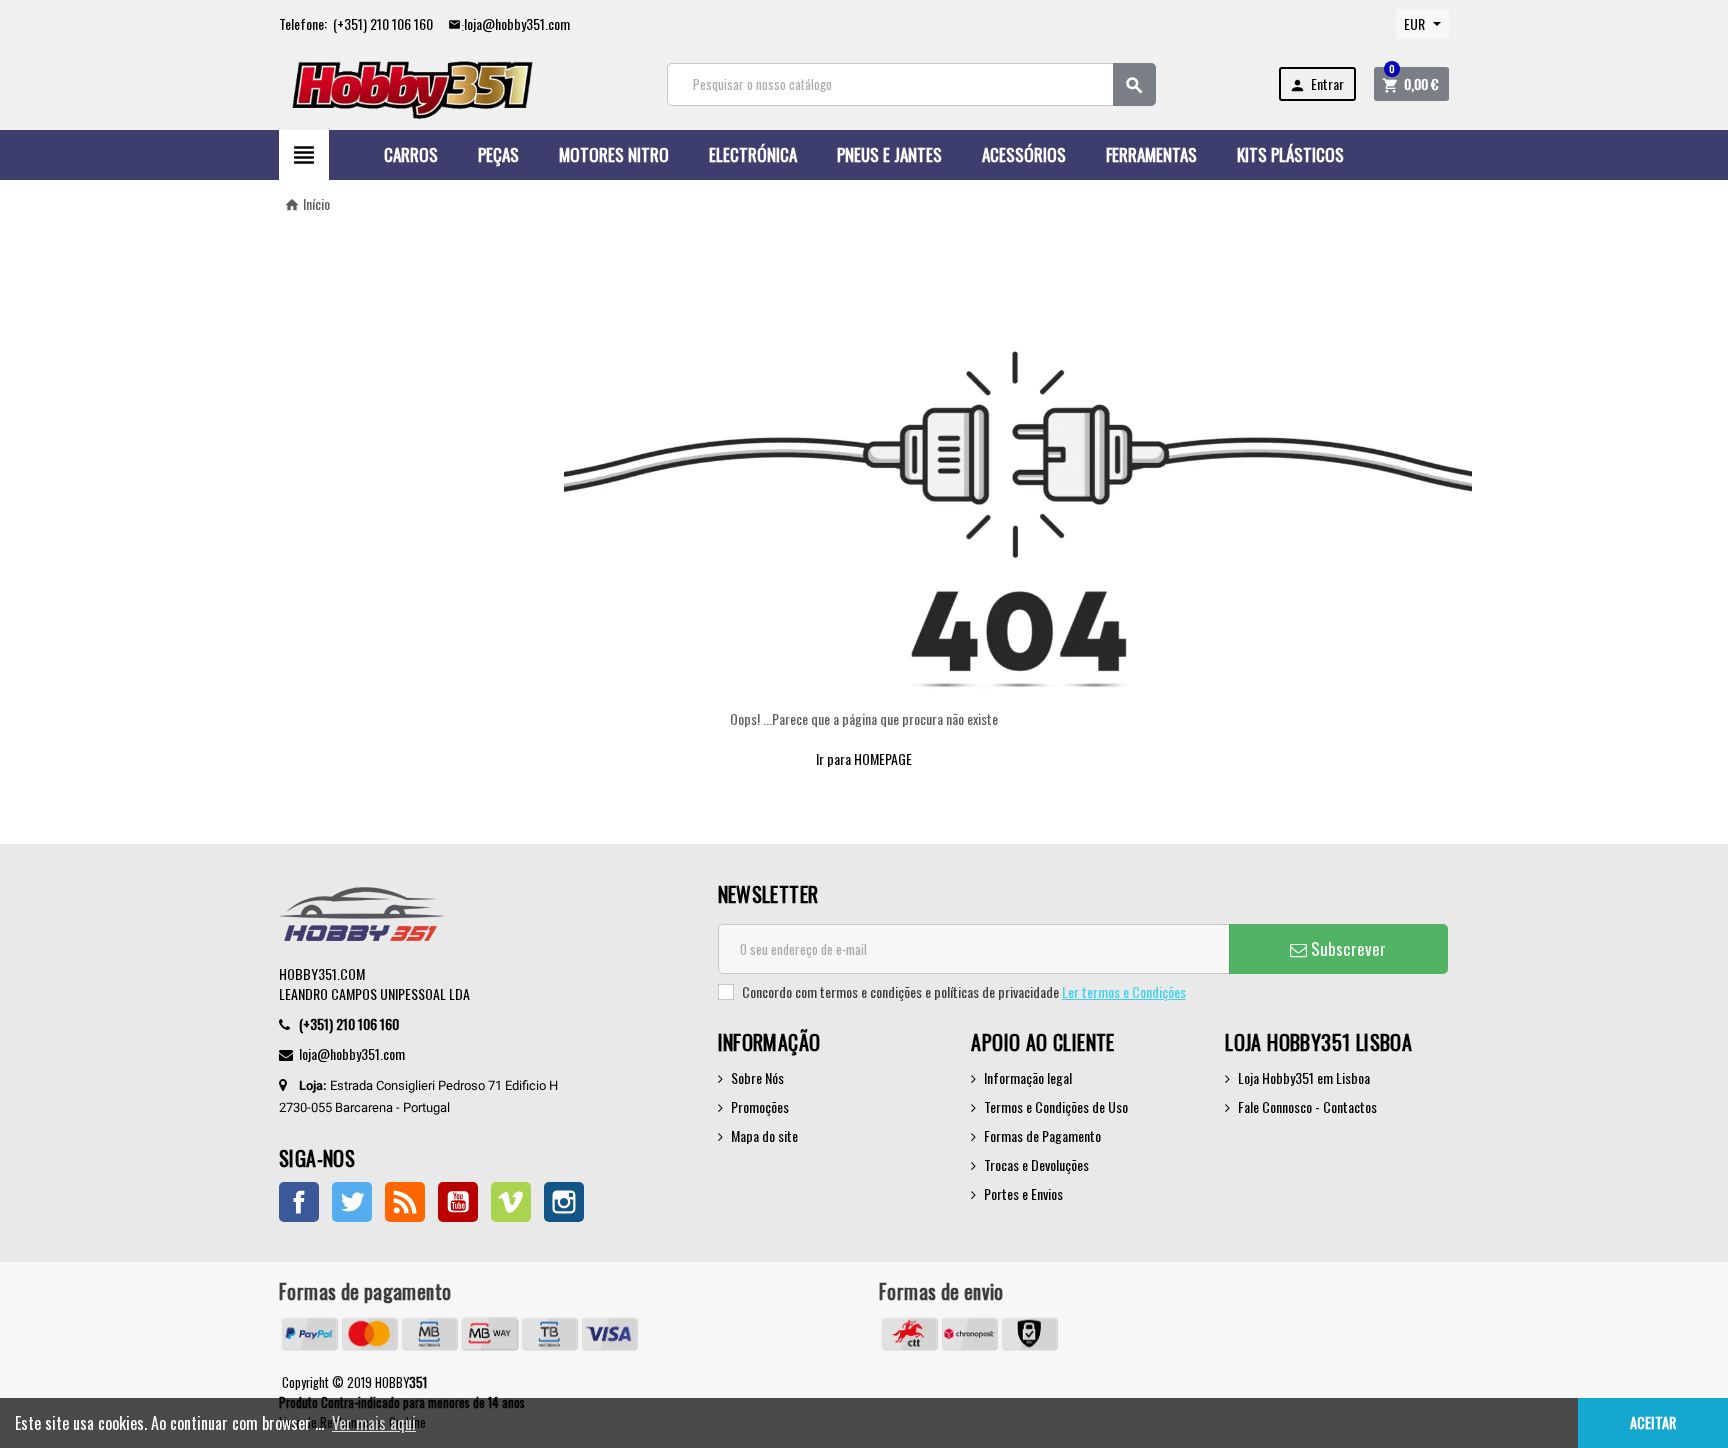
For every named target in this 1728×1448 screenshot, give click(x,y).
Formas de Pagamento (1042, 1135)
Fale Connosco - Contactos (1307, 1106)
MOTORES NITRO (614, 154)
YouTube (458, 1202)
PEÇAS (498, 154)
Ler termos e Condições (1124, 991)
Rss (405, 1202)
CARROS (411, 154)
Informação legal (1028, 1077)
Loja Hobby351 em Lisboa (1304, 1077)
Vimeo (511, 1202)
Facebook (299, 1202)
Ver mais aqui (374, 1423)
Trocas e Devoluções (1036, 1164)
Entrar (1316, 83)
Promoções (760, 1106)
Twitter (352, 1202)
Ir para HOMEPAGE (864, 758)
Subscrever (1346, 948)
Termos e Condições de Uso (1056, 1106)
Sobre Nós (757, 1077)
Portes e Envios (1023, 1193)
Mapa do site (764, 1135)
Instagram (564, 1202)
